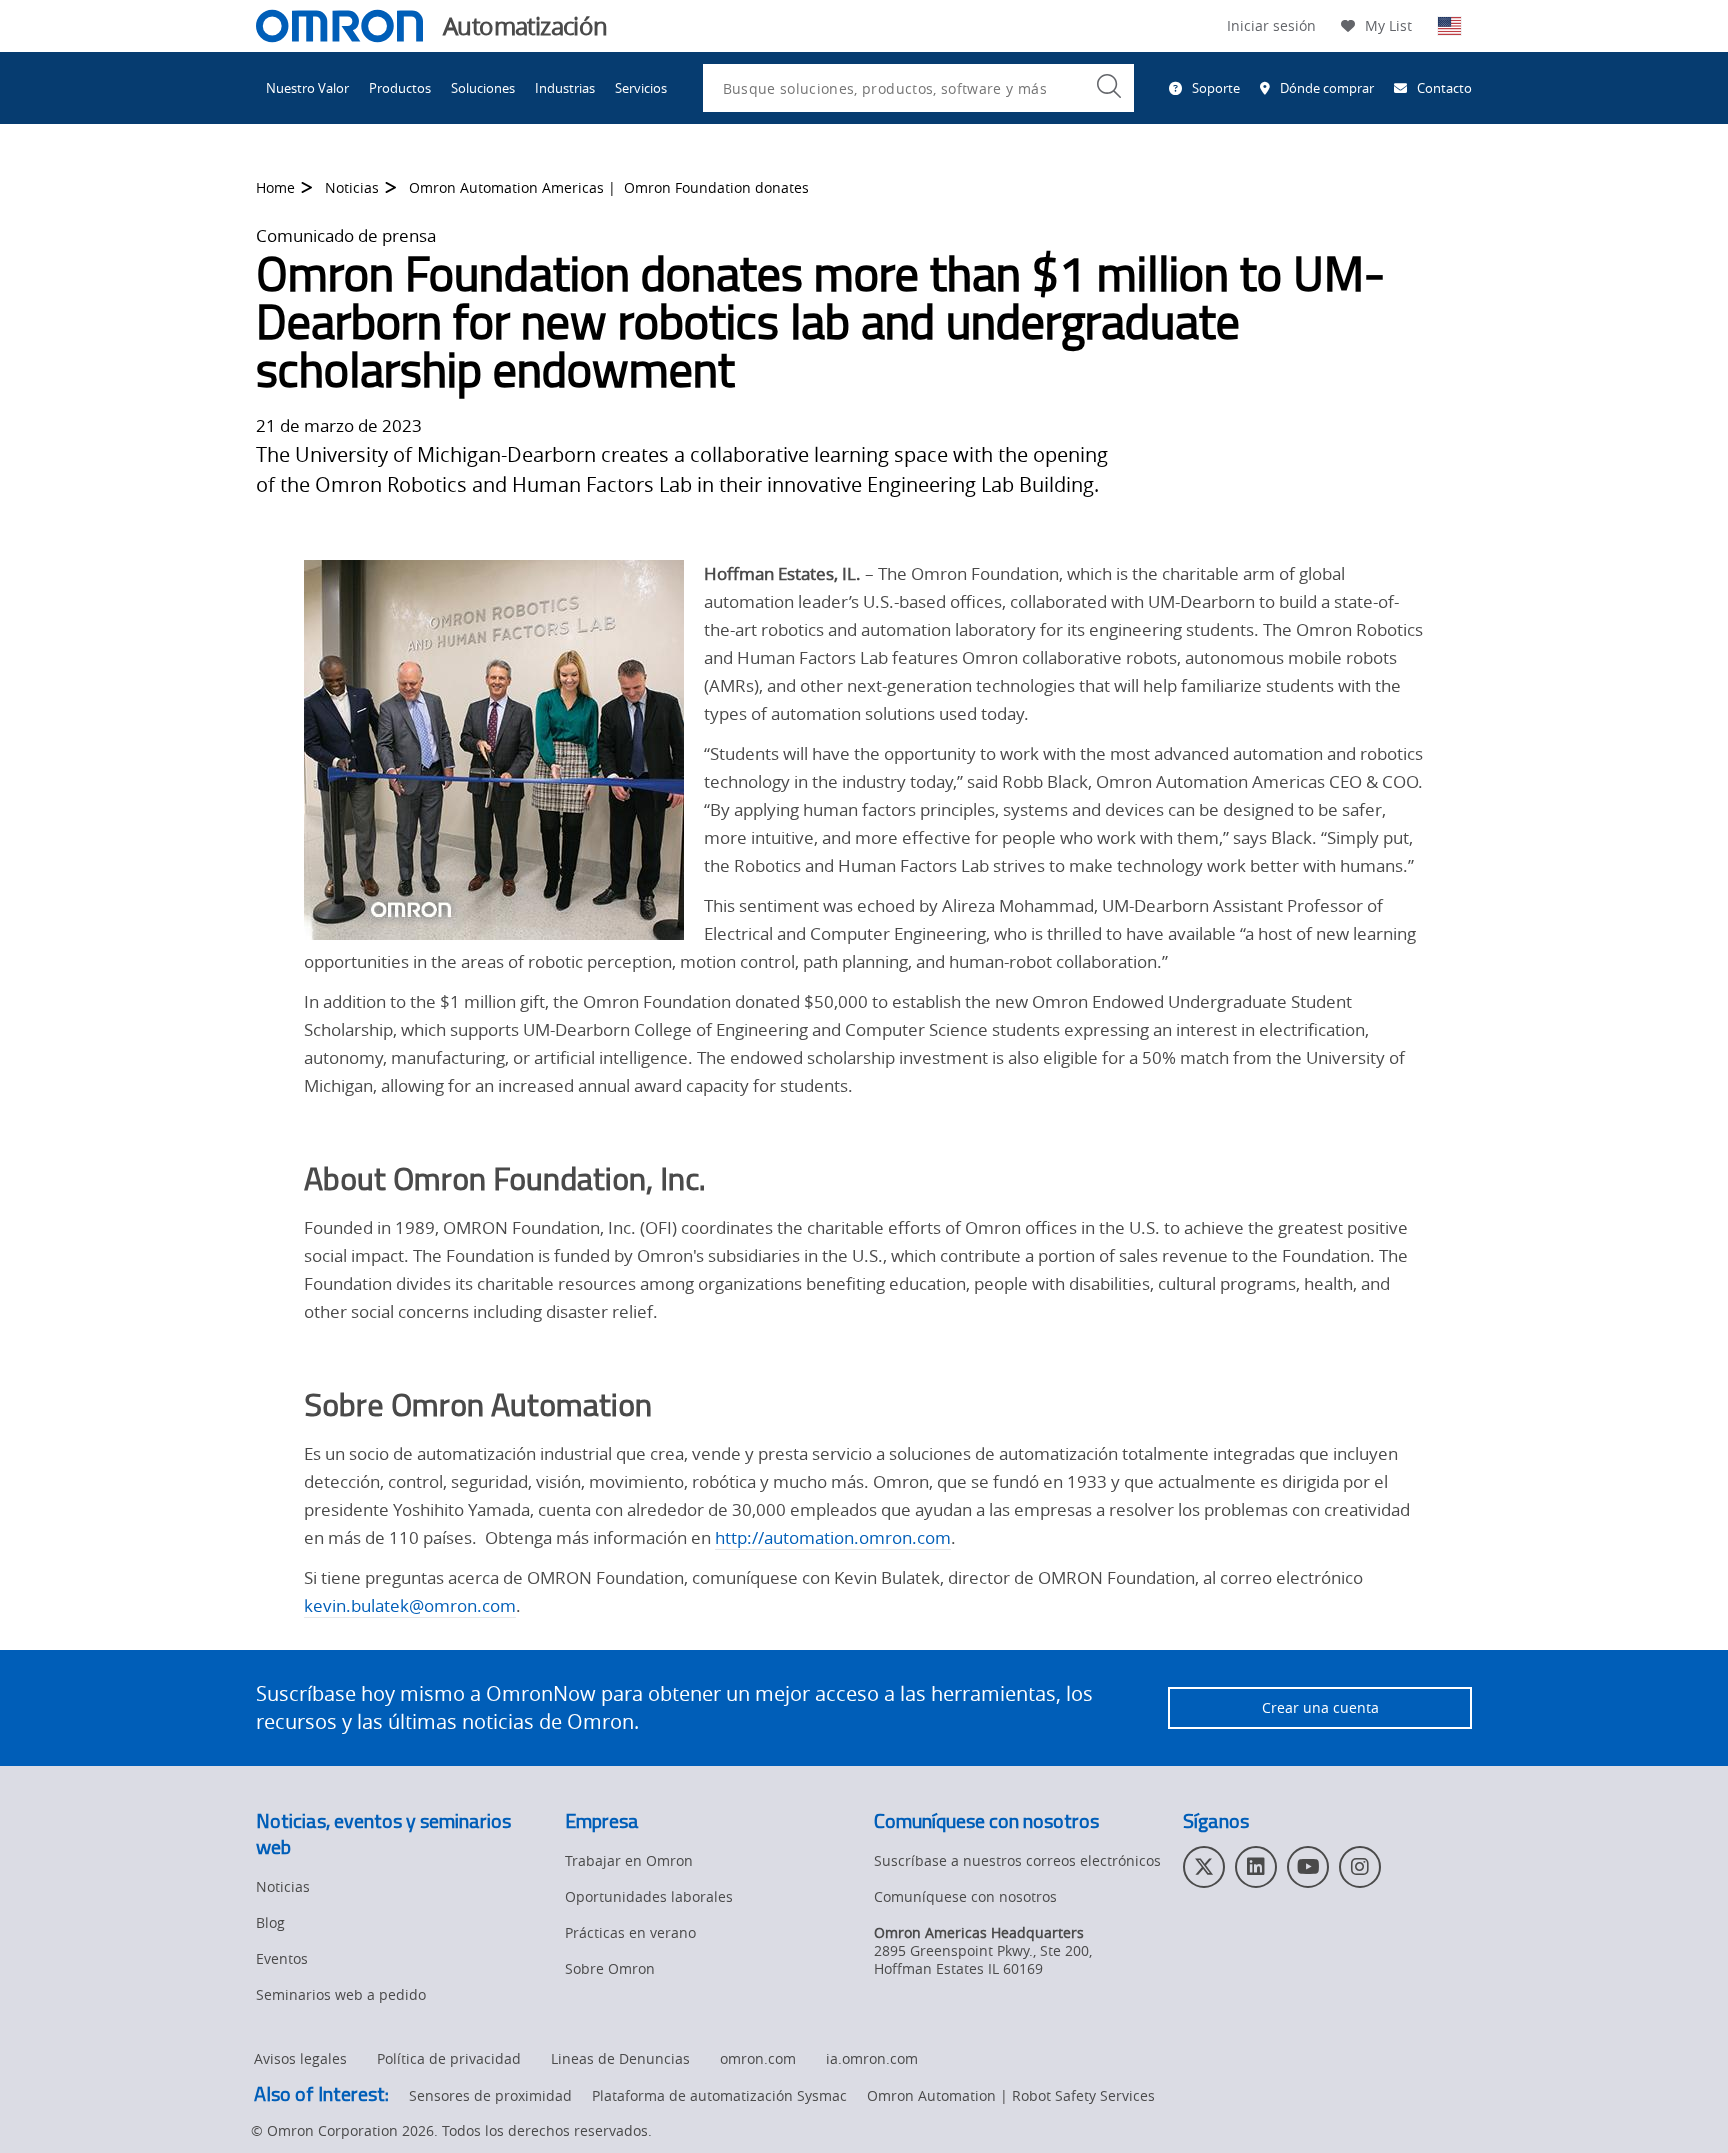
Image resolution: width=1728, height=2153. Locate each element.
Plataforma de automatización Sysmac (719, 2095)
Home (275, 187)
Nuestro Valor (307, 88)
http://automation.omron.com (833, 1537)
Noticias (352, 187)
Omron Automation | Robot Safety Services (1011, 2095)
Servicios (641, 88)
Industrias (565, 88)
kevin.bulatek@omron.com (410, 1605)
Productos (400, 88)
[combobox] (918, 88)
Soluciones (483, 88)
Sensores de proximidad (490, 2095)
